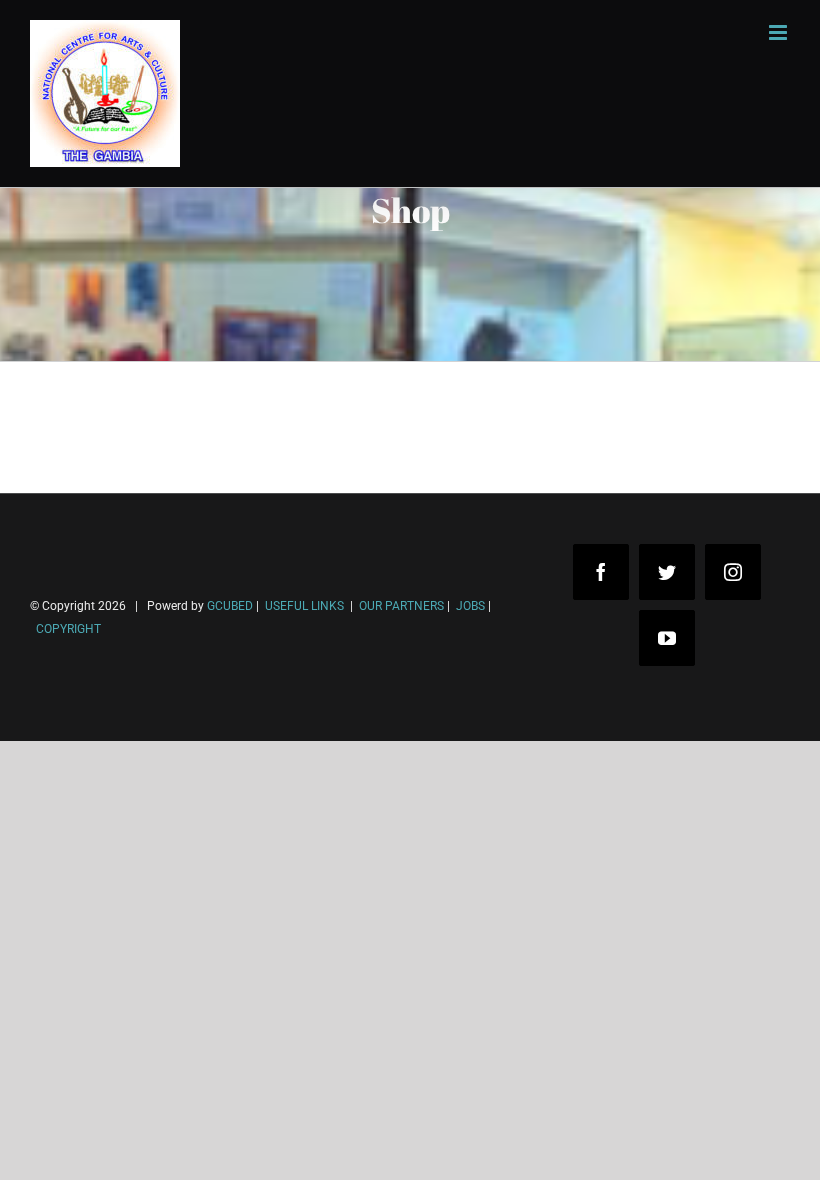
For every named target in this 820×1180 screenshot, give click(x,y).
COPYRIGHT (68, 629)
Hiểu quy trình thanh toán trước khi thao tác (195, 1118)
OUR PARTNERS (400, 606)
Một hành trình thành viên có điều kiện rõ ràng (202, 1148)
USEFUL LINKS (303, 606)
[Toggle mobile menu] (779, 32)
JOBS (470, 606)
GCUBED (230, 606)
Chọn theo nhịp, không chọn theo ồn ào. (180, 1088)
